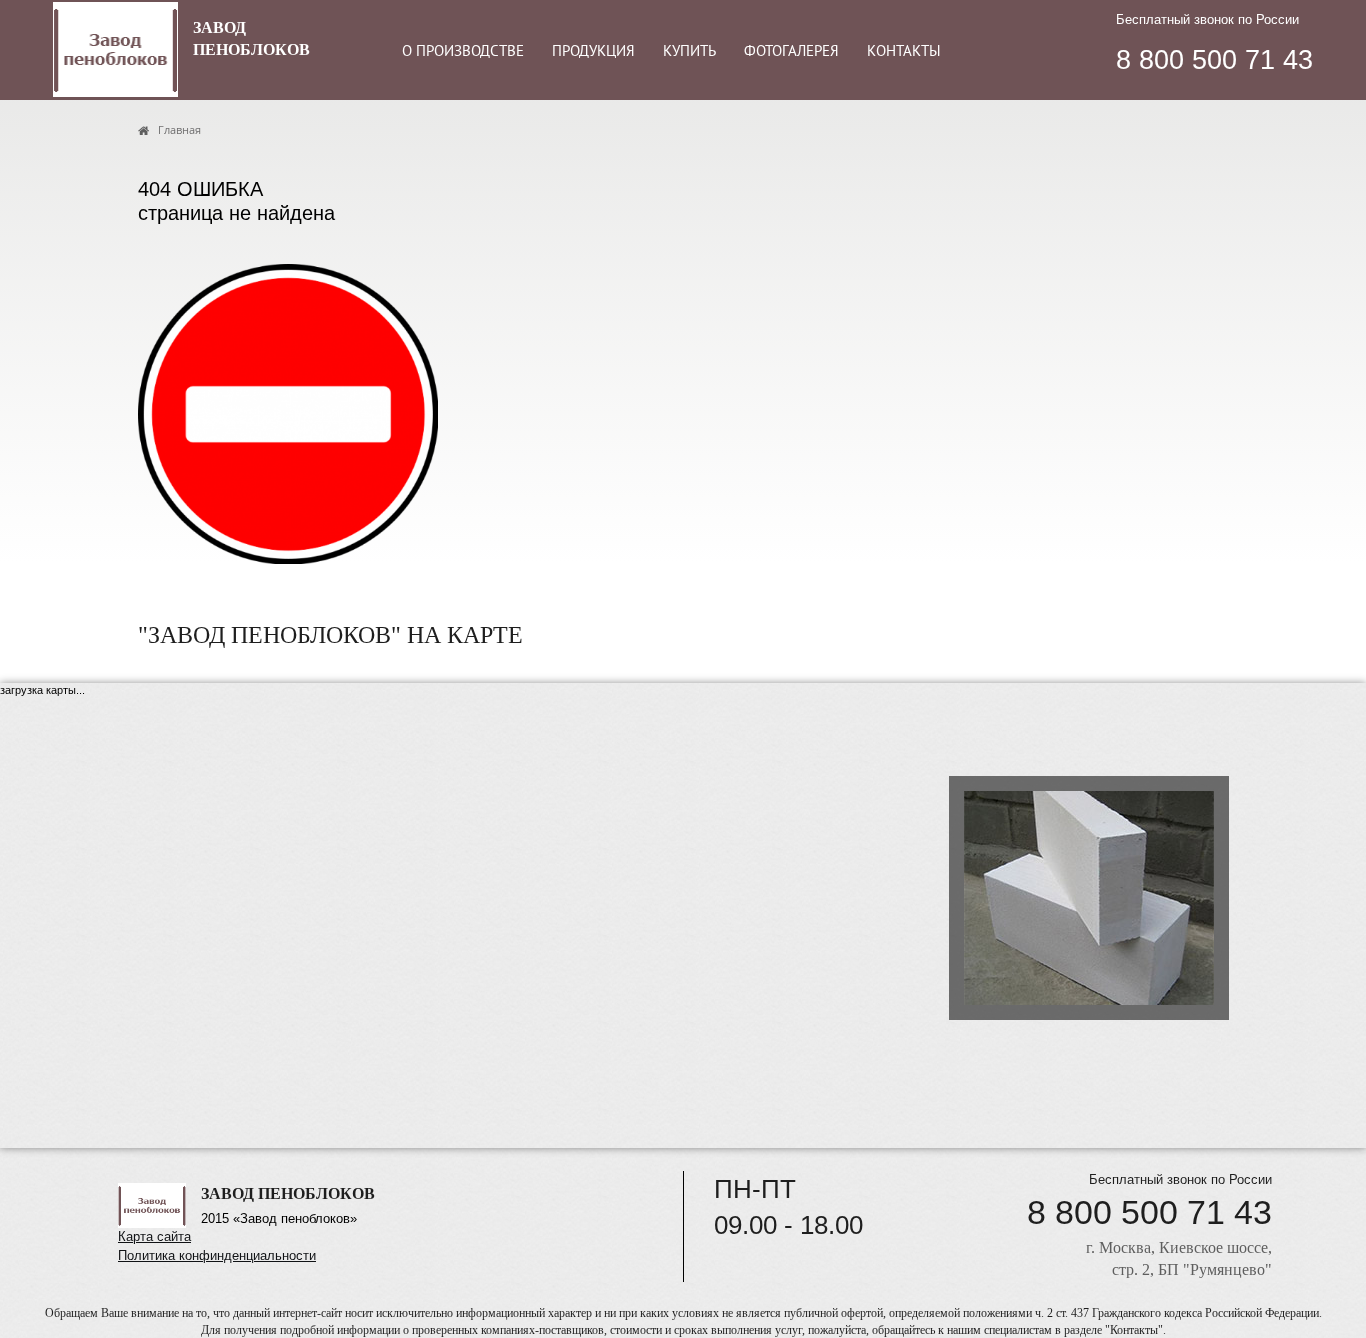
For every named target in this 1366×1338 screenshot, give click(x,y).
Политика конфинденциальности (217, 1255)
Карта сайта (154, 1236)
